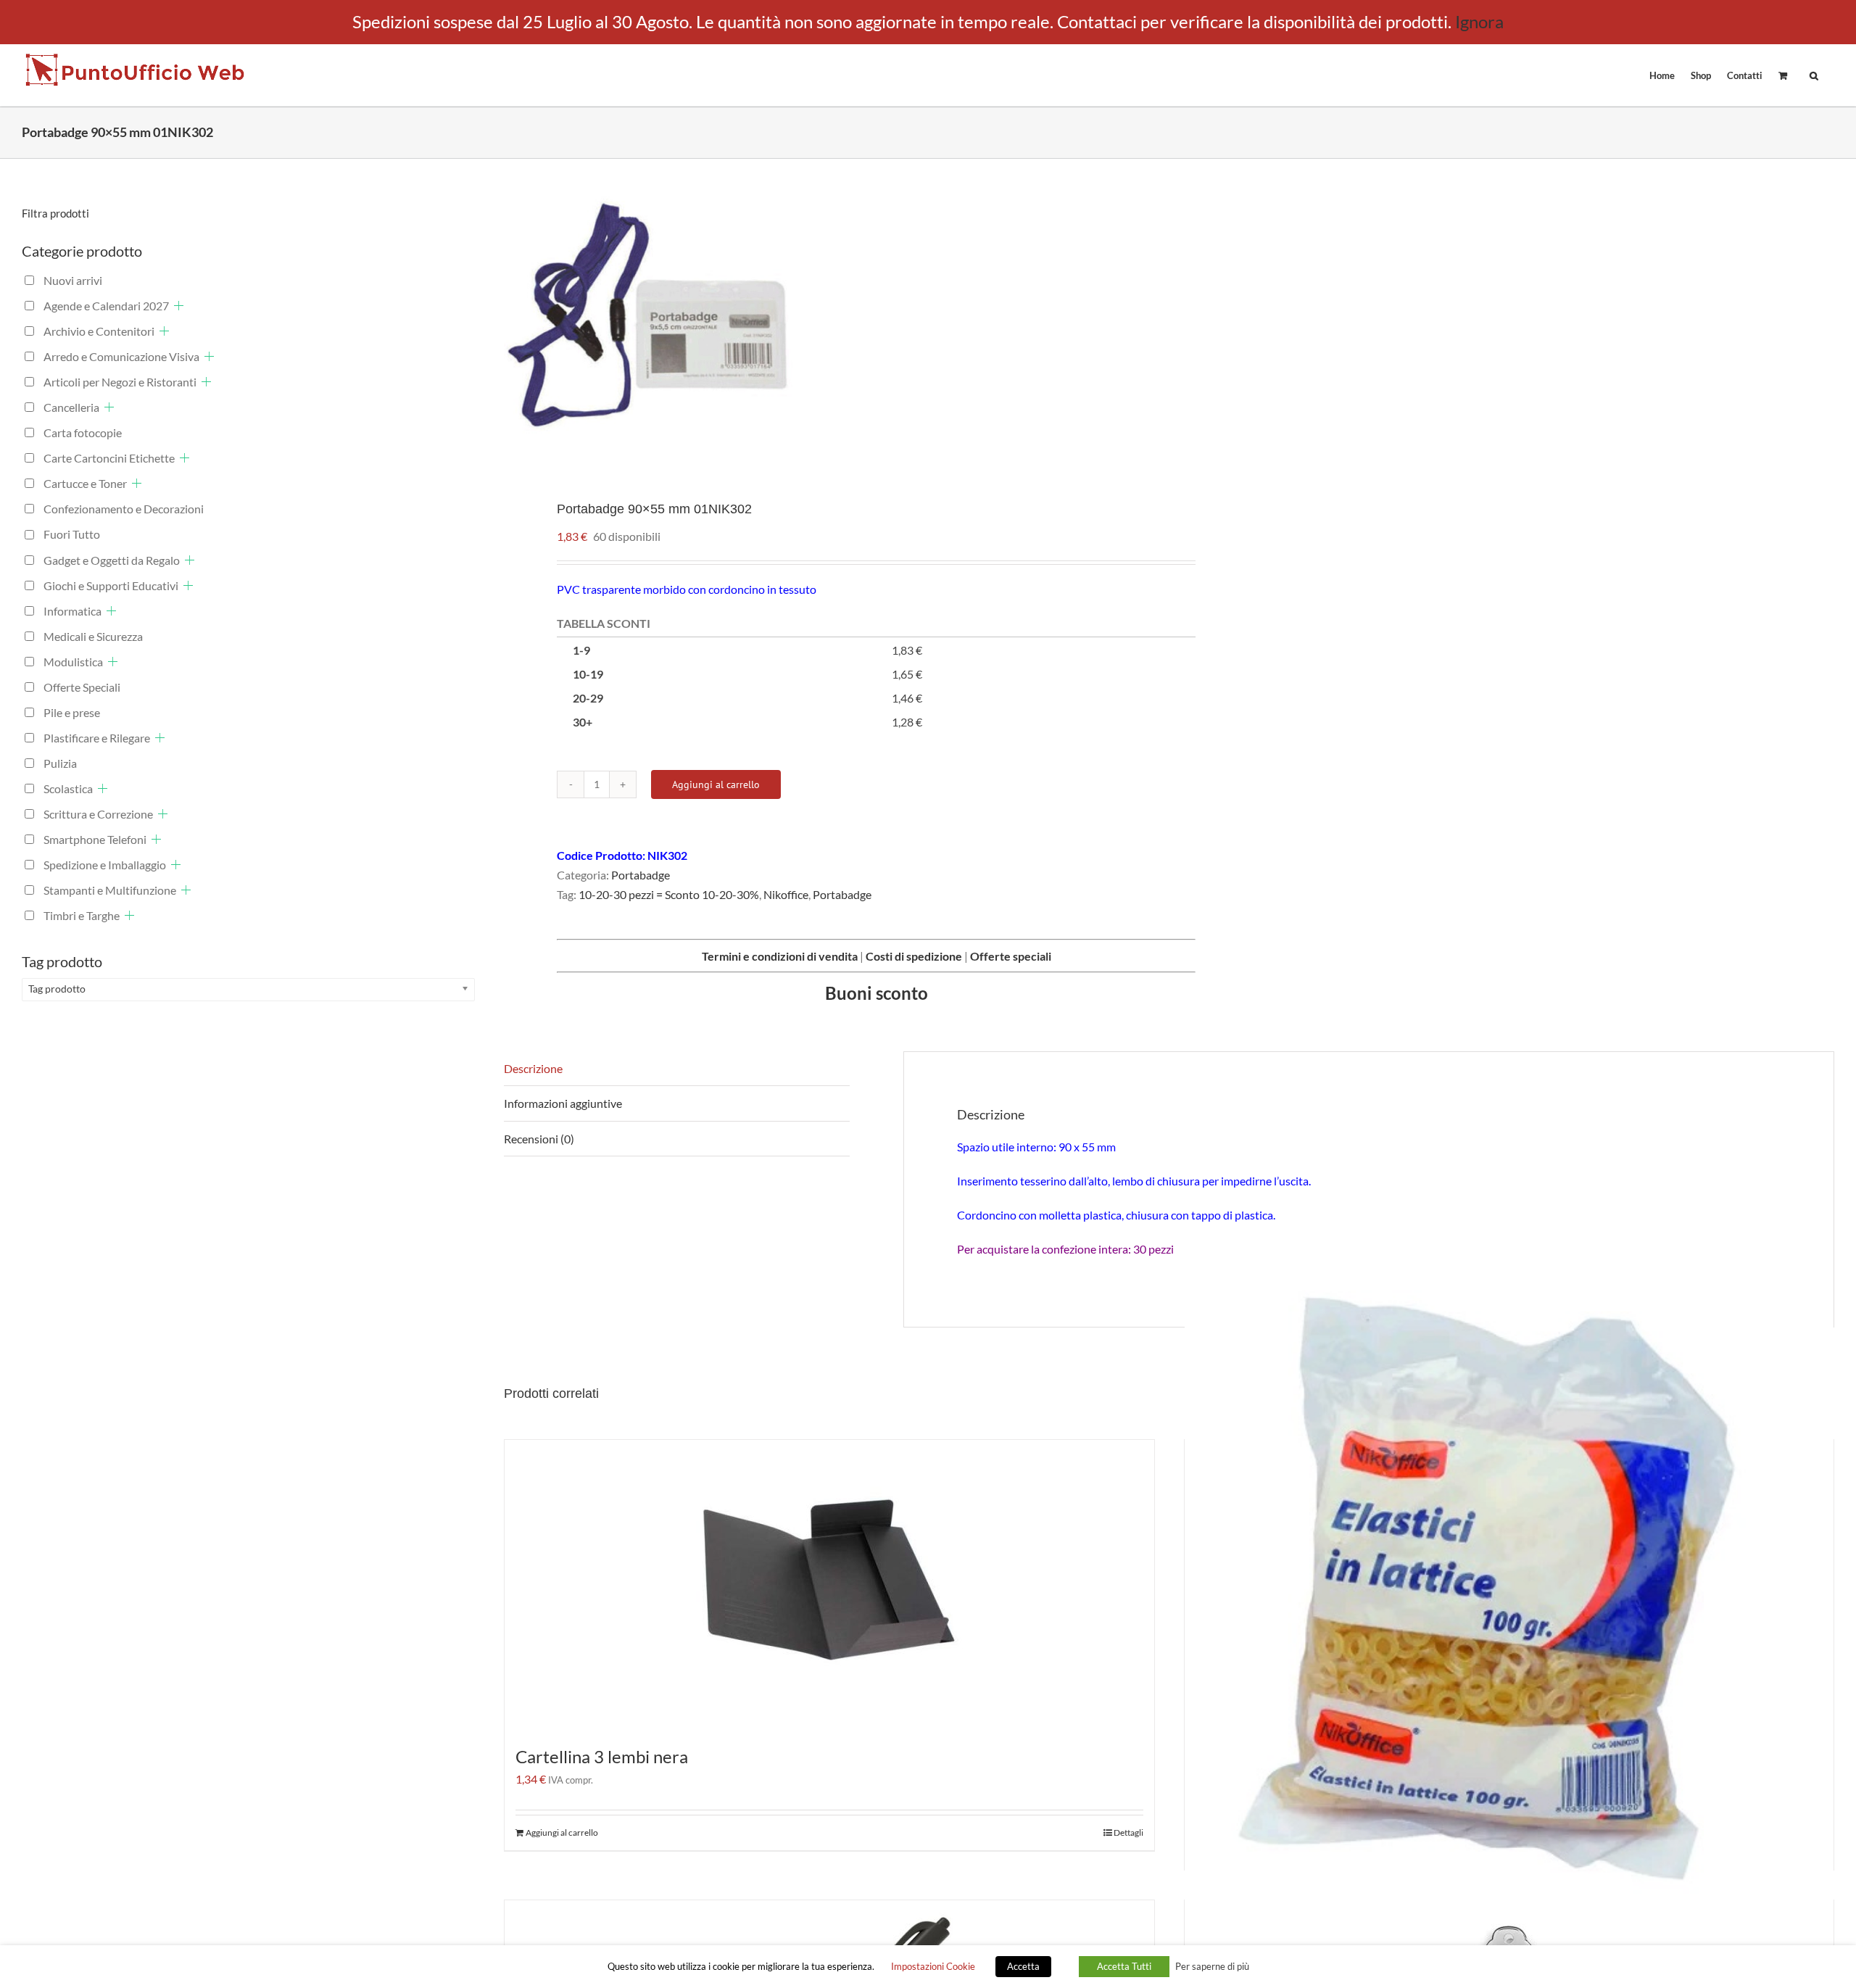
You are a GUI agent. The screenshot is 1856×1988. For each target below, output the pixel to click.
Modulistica (73, 662)
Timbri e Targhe (82, 915)
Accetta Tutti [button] (1124, 1966)
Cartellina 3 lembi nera (602, 1756)
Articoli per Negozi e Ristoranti (120, 382)
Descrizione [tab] (533, 1068)
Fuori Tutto (72, 534)
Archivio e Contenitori (99, 331)
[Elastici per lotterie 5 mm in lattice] (1509, 1595)
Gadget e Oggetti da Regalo (112, 560)
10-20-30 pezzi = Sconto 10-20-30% (669, 894)
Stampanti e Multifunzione (110, 890)
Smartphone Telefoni (95, 839)
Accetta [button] (1023, 1966)
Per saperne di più (1212, 1966)
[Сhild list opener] (179, 306)
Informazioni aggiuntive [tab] (563, 1103)
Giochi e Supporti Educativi (111, 585)
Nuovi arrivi (73, 280)
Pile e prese (72, 712)
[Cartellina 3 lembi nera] (829, 1585)
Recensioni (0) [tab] (539, 1139)
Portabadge (641, 875)
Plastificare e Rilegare (97, 738)
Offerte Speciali (82, 687)
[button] (1814, 75)
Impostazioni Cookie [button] (933, 1966)
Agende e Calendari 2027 (106, 306)
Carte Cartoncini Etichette (109, 458)
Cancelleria (71, 407)
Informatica (72, 611)
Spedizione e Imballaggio (105, 865)
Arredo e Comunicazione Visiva (121, 356)
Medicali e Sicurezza (93, 636)
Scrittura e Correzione (98, 814)
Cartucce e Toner (85, 483)
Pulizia (60, 763)
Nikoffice (786, 894)
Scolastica (68, 788)
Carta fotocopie (83, 432)
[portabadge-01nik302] (823, 318)
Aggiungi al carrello (716, 784)
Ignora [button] (1479, 21)
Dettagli (1128, 1832)
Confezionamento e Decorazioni (124, 509)
